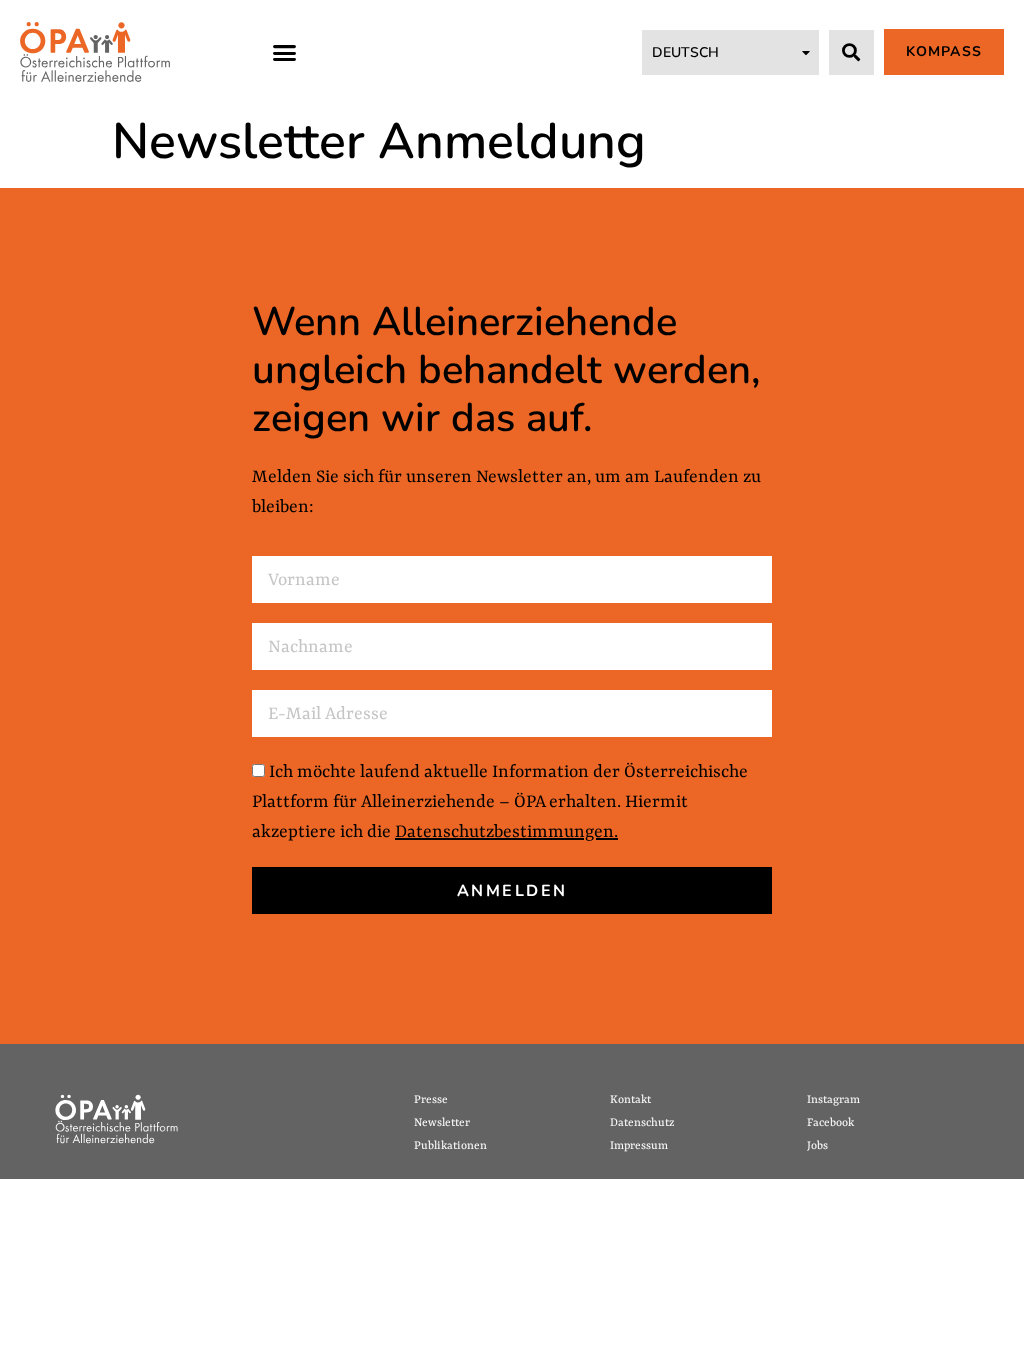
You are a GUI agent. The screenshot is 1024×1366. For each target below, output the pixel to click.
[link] (95, 52)
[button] (285, 52)
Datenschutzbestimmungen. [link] (506, 832)
